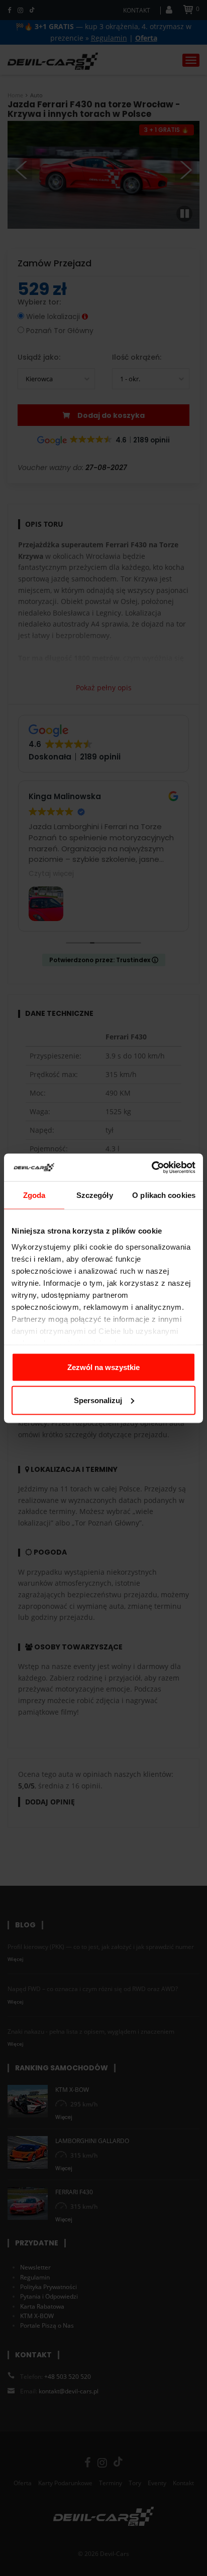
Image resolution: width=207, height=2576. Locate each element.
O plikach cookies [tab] (164, 1195)
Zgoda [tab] (34, 1195)
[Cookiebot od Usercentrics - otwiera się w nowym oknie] (151, 1167)
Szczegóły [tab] (95, 1195)
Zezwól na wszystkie (103, 1367)
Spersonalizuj (98, 1400)
